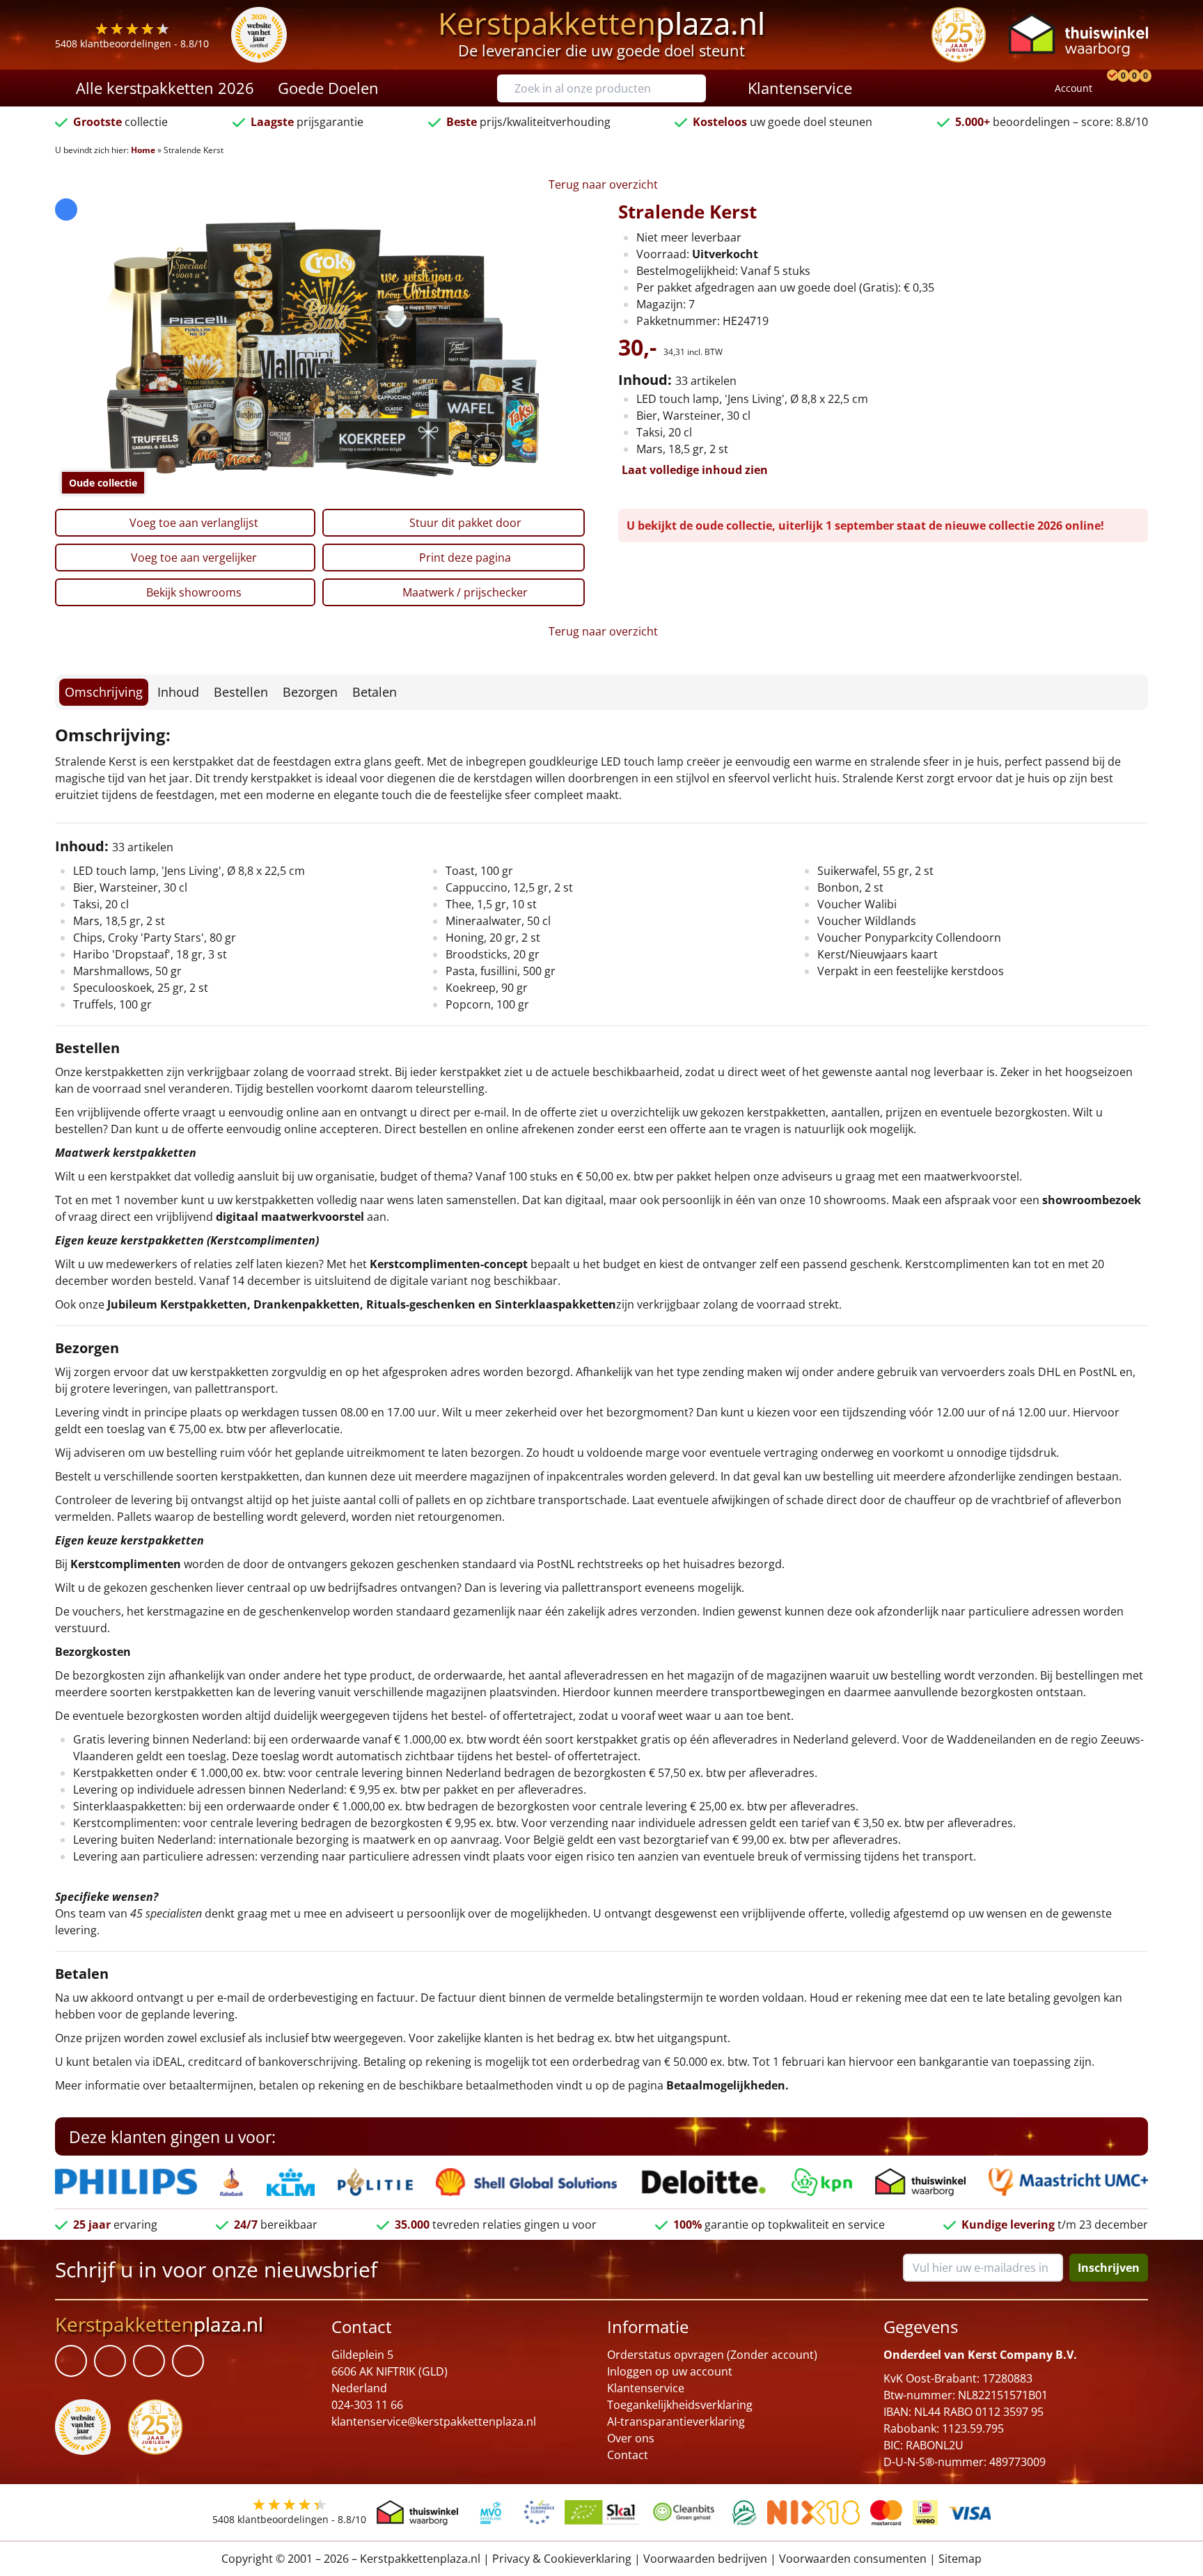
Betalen (375, 692)
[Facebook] (71, 2362)
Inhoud (178, 692)
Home (143, 150)
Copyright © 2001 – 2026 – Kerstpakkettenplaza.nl (351, 2559)
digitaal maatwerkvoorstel (290, 1217)
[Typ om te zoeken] (699, 88)
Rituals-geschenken (421, 1304)
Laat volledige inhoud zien (695, 470)
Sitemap (960, 2559)
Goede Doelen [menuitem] (328, 88)
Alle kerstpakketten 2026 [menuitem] (165, 88)
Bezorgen (310, 692)
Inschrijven (1109, 2268)
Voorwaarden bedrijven (705, 2559)
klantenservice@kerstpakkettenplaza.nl (434, 2421)
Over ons (631, 2438)
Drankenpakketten (307, 1304)
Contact (628, 2455)
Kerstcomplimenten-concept (449, 1264)
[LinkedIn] (110, 2362)
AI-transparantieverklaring (676, 2421)
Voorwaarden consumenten (853, 2559)
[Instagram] (188, 2362)
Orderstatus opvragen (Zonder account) (712, 2355)
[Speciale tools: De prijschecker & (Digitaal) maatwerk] (1110, 88)
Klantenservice (646, 2388)
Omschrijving (104, 692)
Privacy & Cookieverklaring (562, 2559)
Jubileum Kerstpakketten (177, 1304)
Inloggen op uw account (670, 2371)
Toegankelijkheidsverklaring (680, 2405)
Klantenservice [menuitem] (800, 88)
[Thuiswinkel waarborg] (1078, 34)
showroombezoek (1092, 1200)
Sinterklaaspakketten (556, 1304)
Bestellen (241, 692)
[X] (149, 2362)
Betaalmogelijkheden (726, 2085)
